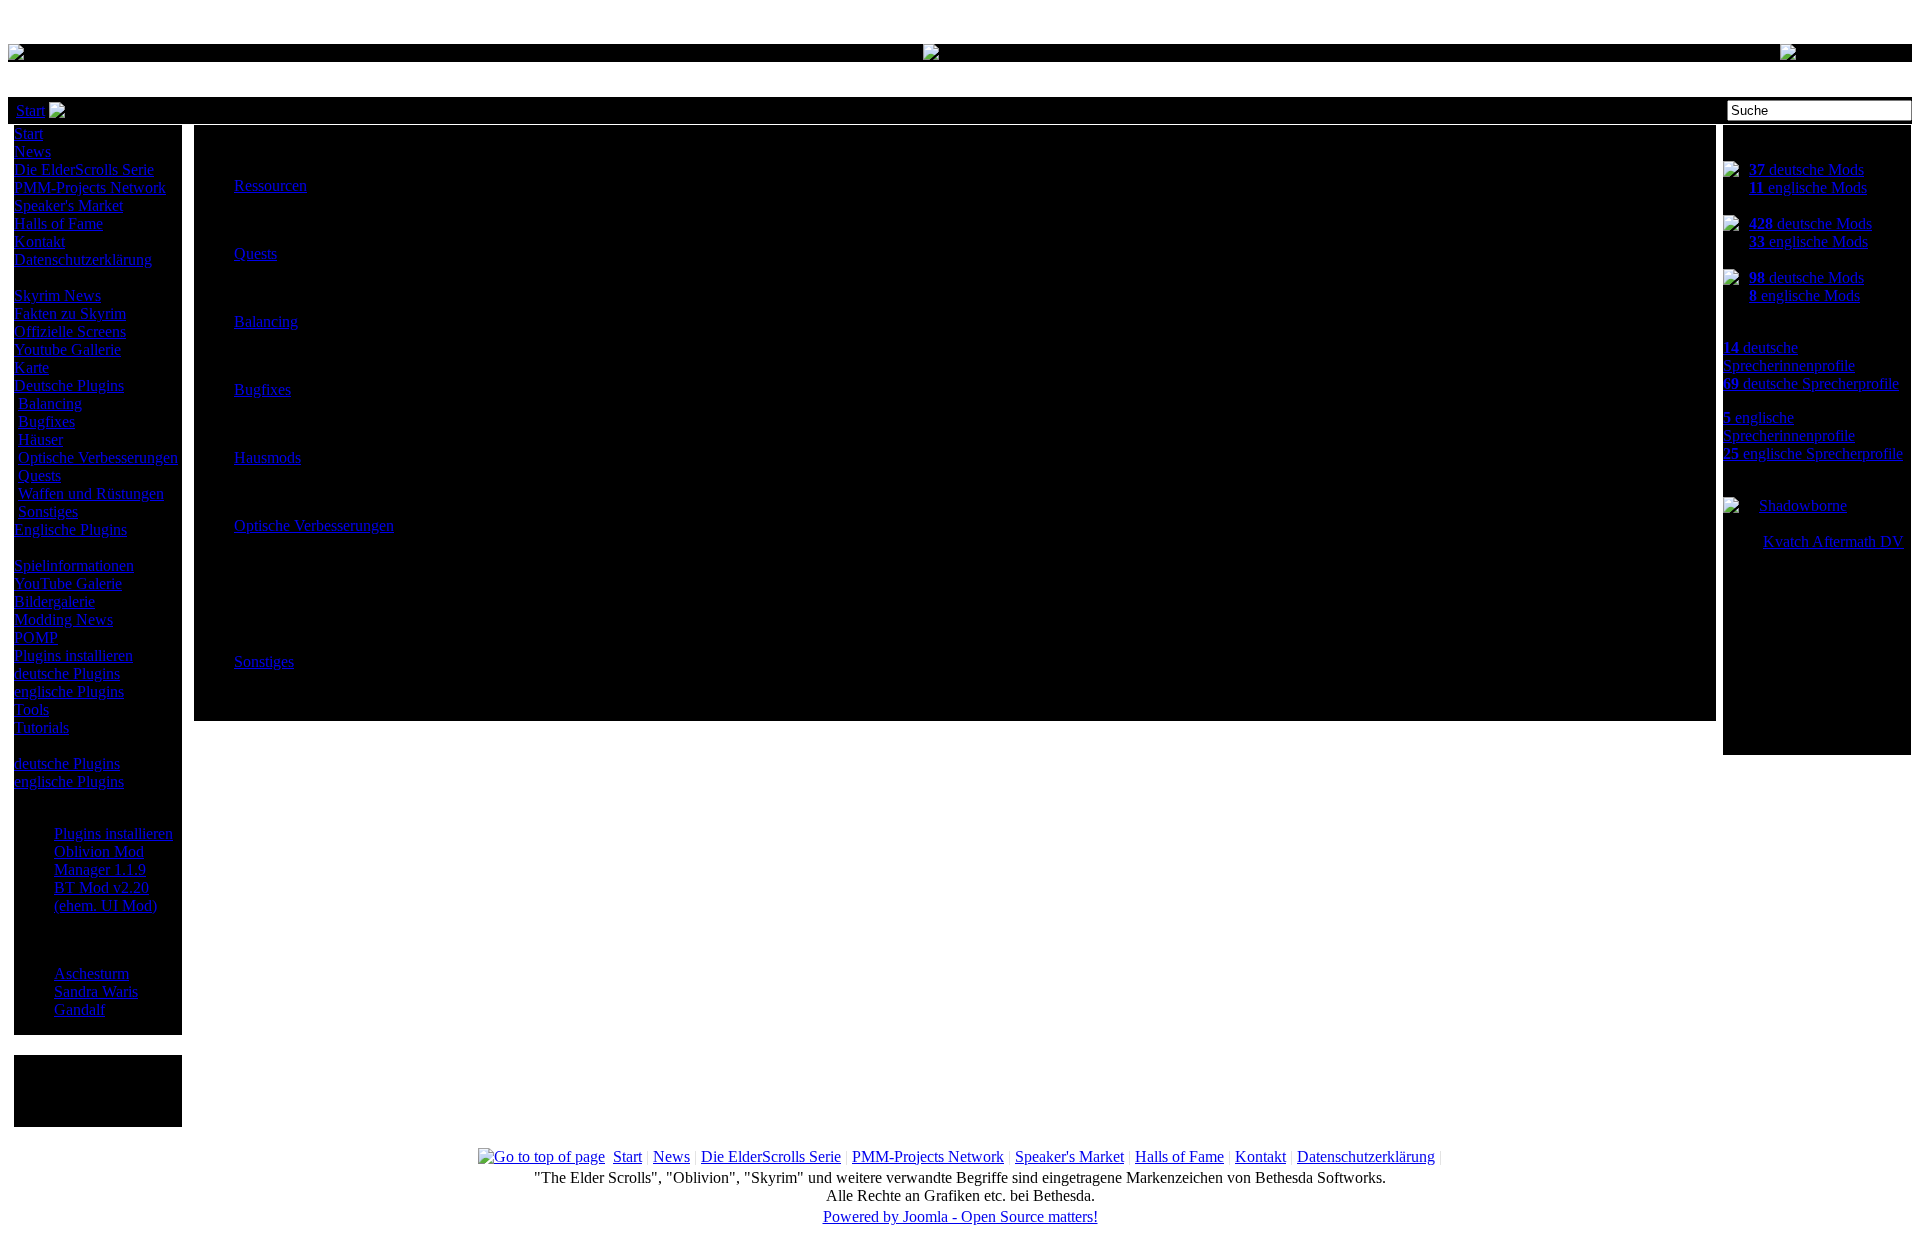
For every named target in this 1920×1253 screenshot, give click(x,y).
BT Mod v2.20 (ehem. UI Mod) (105, 896)
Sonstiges (48, 511)
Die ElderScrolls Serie (84, 169)
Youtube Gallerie (67, 349)
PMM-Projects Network (90, 187)
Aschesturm (91, 973)
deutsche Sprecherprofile (1811, 383)
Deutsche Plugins (69, 385)
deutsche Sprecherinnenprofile (1789, 356)
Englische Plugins (70, 529)
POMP (36, 637)
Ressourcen (270, 185)
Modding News (63, 619)
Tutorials (41, 727)
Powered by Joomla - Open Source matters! (960, 1216)
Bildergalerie (54, 601)
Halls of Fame (58, 223)
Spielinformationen (74, 565)
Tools (31, 709)
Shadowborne (1803, 505)
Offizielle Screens (70, 331)
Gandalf (79, 1009)
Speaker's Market (68, 205)
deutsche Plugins (67, 673)
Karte (31, 367)
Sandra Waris (96, 991)
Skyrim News (57, 295)
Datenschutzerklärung (83, 259)
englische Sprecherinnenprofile (1789, 426)
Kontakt (39, 241)
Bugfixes (46, 421)
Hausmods (267, 457)
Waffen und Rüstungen (91, 493)
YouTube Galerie (68, 583)
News (32, 151)
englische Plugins (69, 691)
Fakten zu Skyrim (70, 313)
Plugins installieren (73, 655)
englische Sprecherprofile (1813, 453)
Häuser (40, 439)
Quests (39, 475)
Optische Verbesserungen (98, 457)
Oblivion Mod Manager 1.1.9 (100, 860)
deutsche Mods (1806, 169)
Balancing (50, 403)
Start (30, 110)
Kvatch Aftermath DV (1833, 541)
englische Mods (1808, 187)
